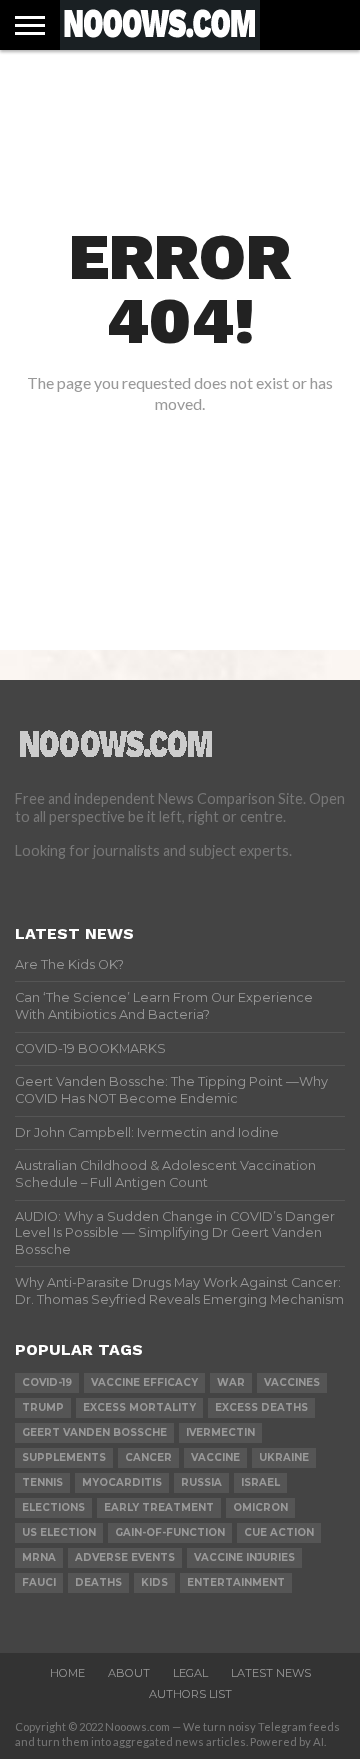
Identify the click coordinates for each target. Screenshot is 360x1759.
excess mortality (139, 1407)
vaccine (215, 1457)
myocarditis (122, 1482)
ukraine (284, 1457)
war (231, 1382)
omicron (260, 1507)
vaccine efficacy (144, 1382)
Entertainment (236, 1582)
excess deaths (261, 1407)
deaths (98, 1582)
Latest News (271, 1673)
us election (59, 1532)
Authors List (190, 1694)
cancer (148, 1457)
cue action (279, 1532)
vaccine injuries (244, 1557)
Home (67, 1673)
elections (53, 1507)
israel (260, 1482)
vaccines (292, 1382)
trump (43, 1407)
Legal (190, 1673)
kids (154, 1582)
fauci (39, 1582)
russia (201, 1482)
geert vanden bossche (94, 1432)
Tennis (42, 1482)
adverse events (125, 1557)
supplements (64, 1457)
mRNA (39, 1557)
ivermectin (220, 1432)
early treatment (159, 1507)
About (129, 1673)
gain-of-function (170, 1532)
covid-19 (47, 1382)
